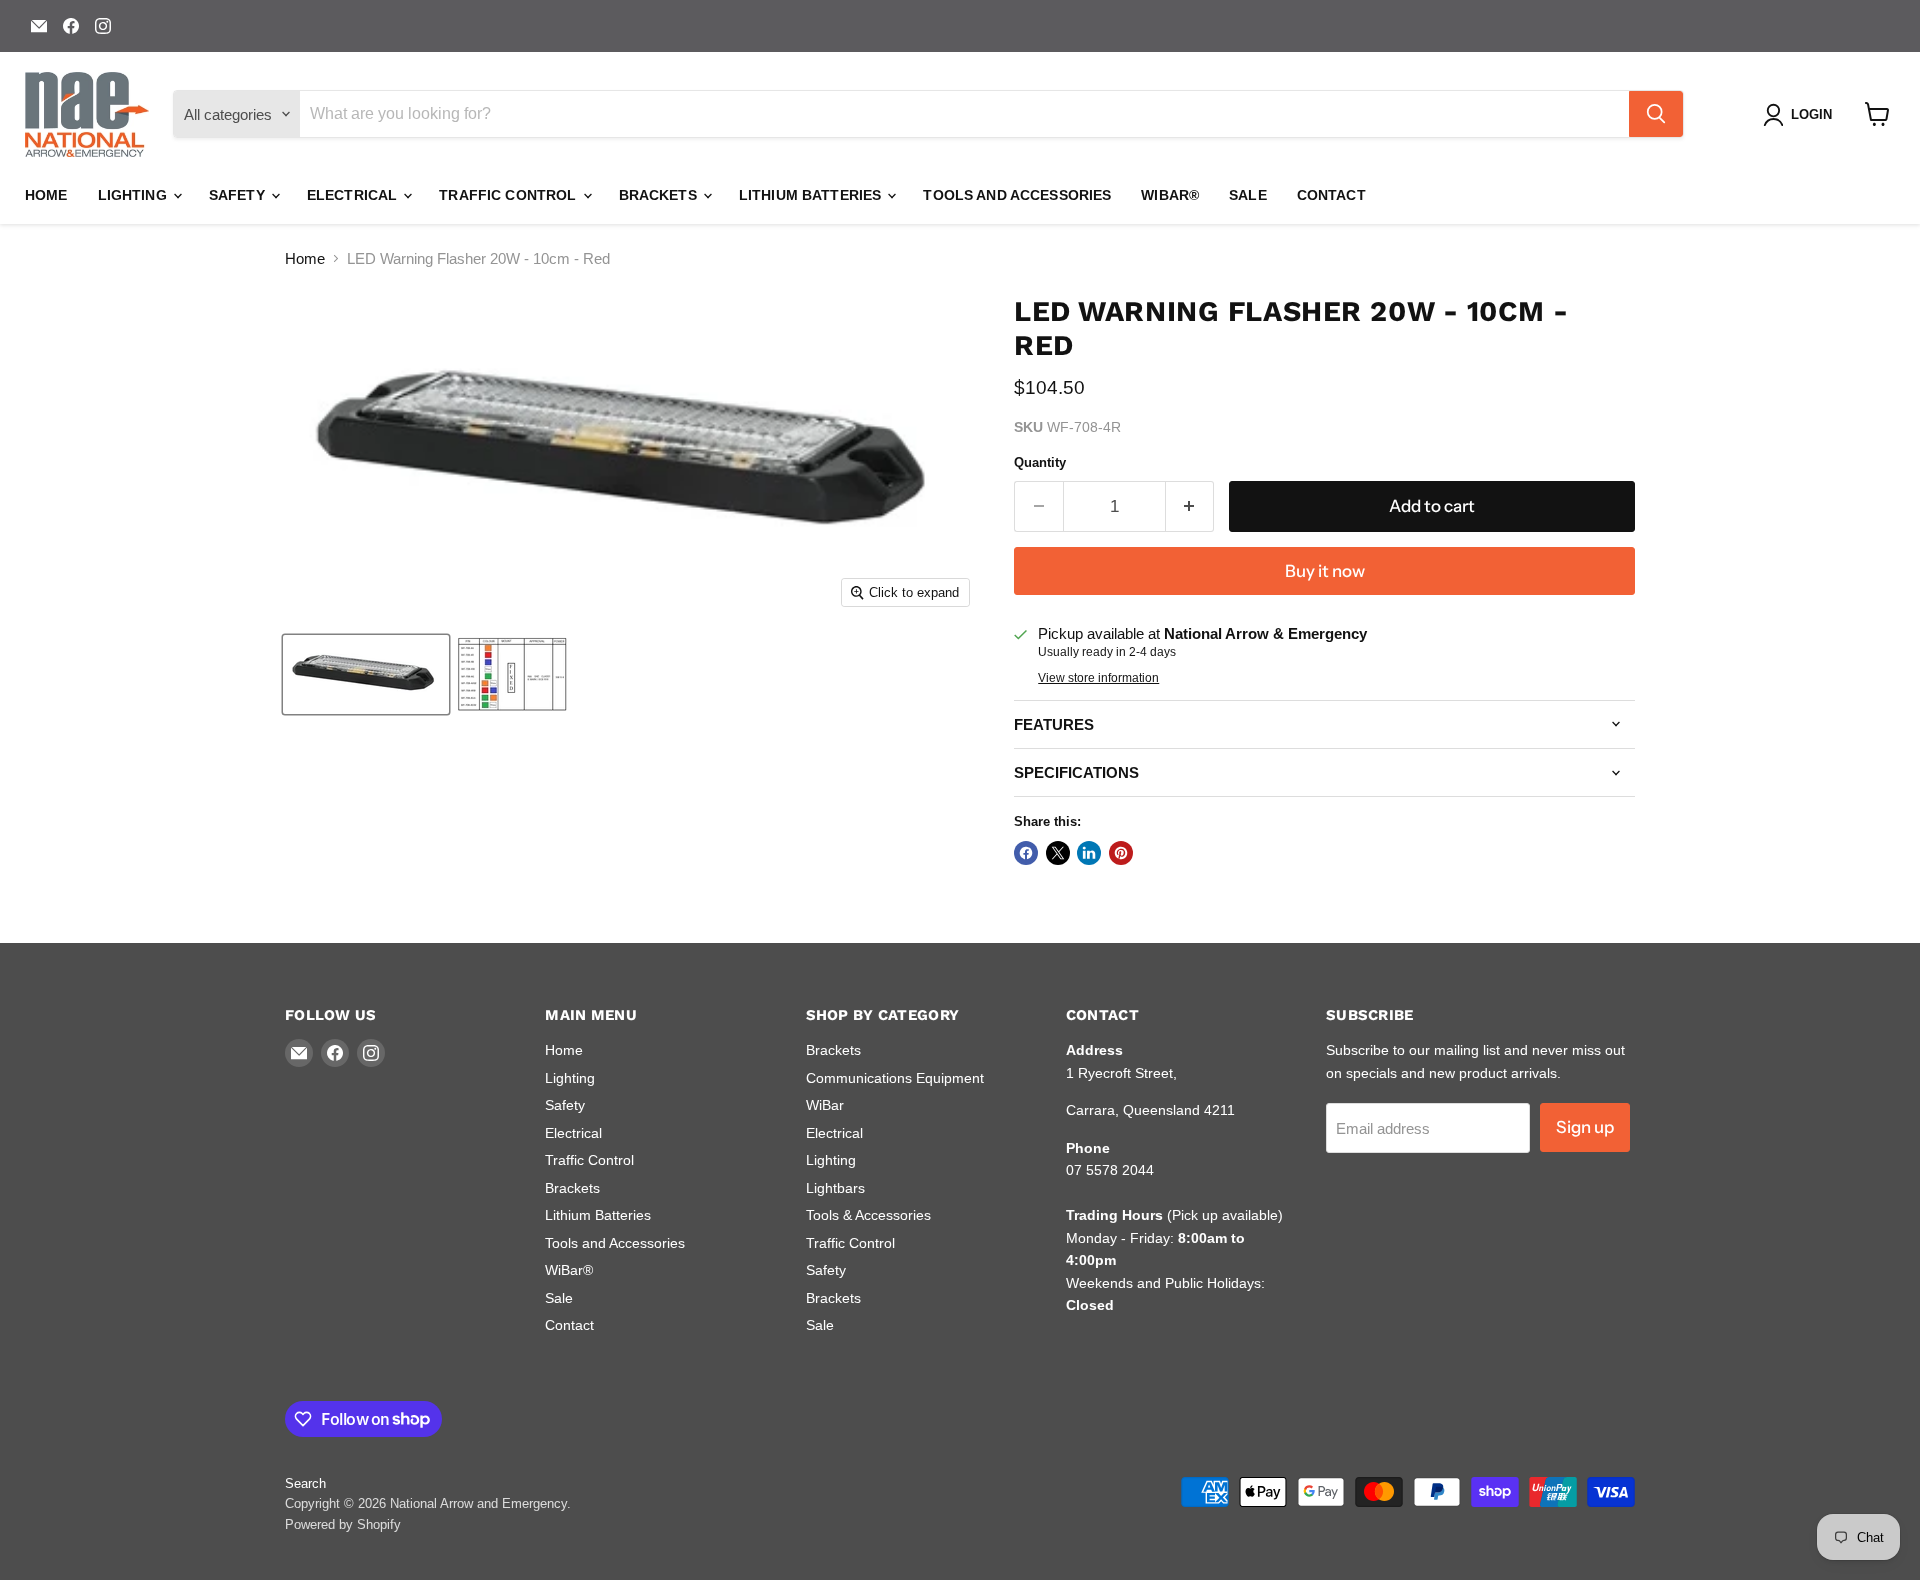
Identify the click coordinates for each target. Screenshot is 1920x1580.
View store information (1098, 678)
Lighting (134, 195)
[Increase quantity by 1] (1190, 506)
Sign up (1585, 1127)
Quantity (1040, 462)
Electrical (354, 195)
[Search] (1656, 114)
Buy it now (1325, 571)
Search (305, 1483)
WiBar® (1170, 195)
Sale (1248, 195)
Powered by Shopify (343, 1524)
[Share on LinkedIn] (1089, 853)
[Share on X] (1058, 853)
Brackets (660, 195)
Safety (239, 195)
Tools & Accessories (868, 1215)
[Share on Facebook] (1026, 853)
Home (46, 195)
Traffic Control (509, 195)
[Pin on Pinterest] (1121, 853)
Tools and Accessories (1017, 195)
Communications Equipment (895, 1078)
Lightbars (835, 1188)
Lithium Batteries (812, 195)
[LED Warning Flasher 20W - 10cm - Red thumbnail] (366, 674)
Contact (1331, 195)
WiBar (825, 1105)
